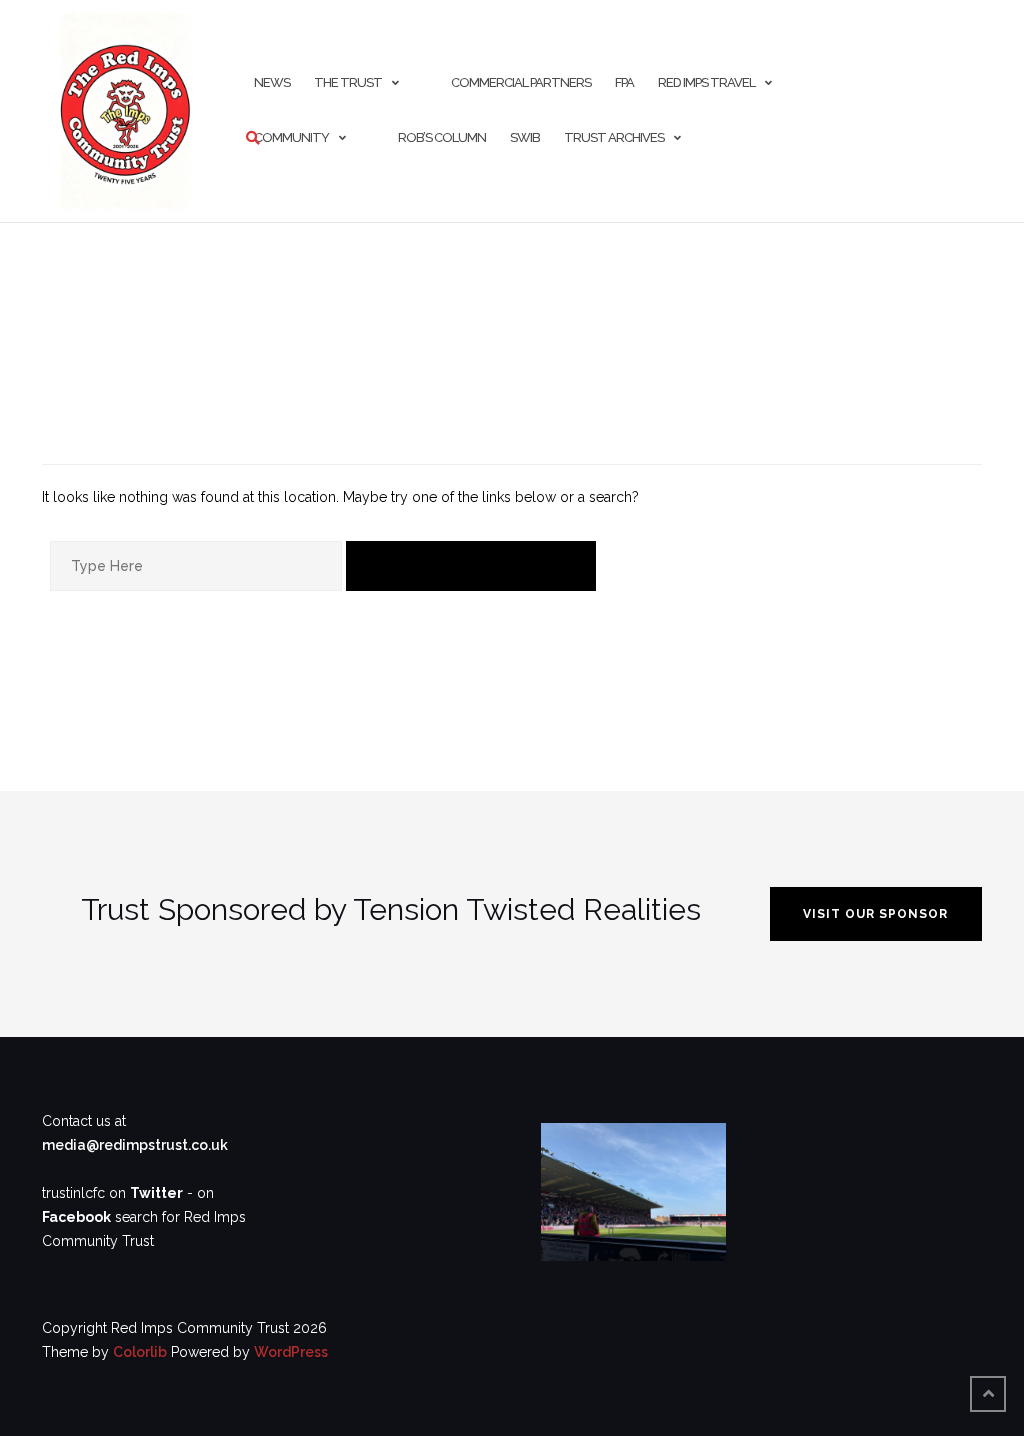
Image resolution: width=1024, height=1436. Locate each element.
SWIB (525, 137)
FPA (624, 82)
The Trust (348, 82)
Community (291, 137)
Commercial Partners (521, 82)
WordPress (291, 1352)
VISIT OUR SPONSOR (875, 914)
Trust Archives (614, 137)
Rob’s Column (442, 137)
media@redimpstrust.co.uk (135, 1145)
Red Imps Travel (706, 82)
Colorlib (140, 1352)
